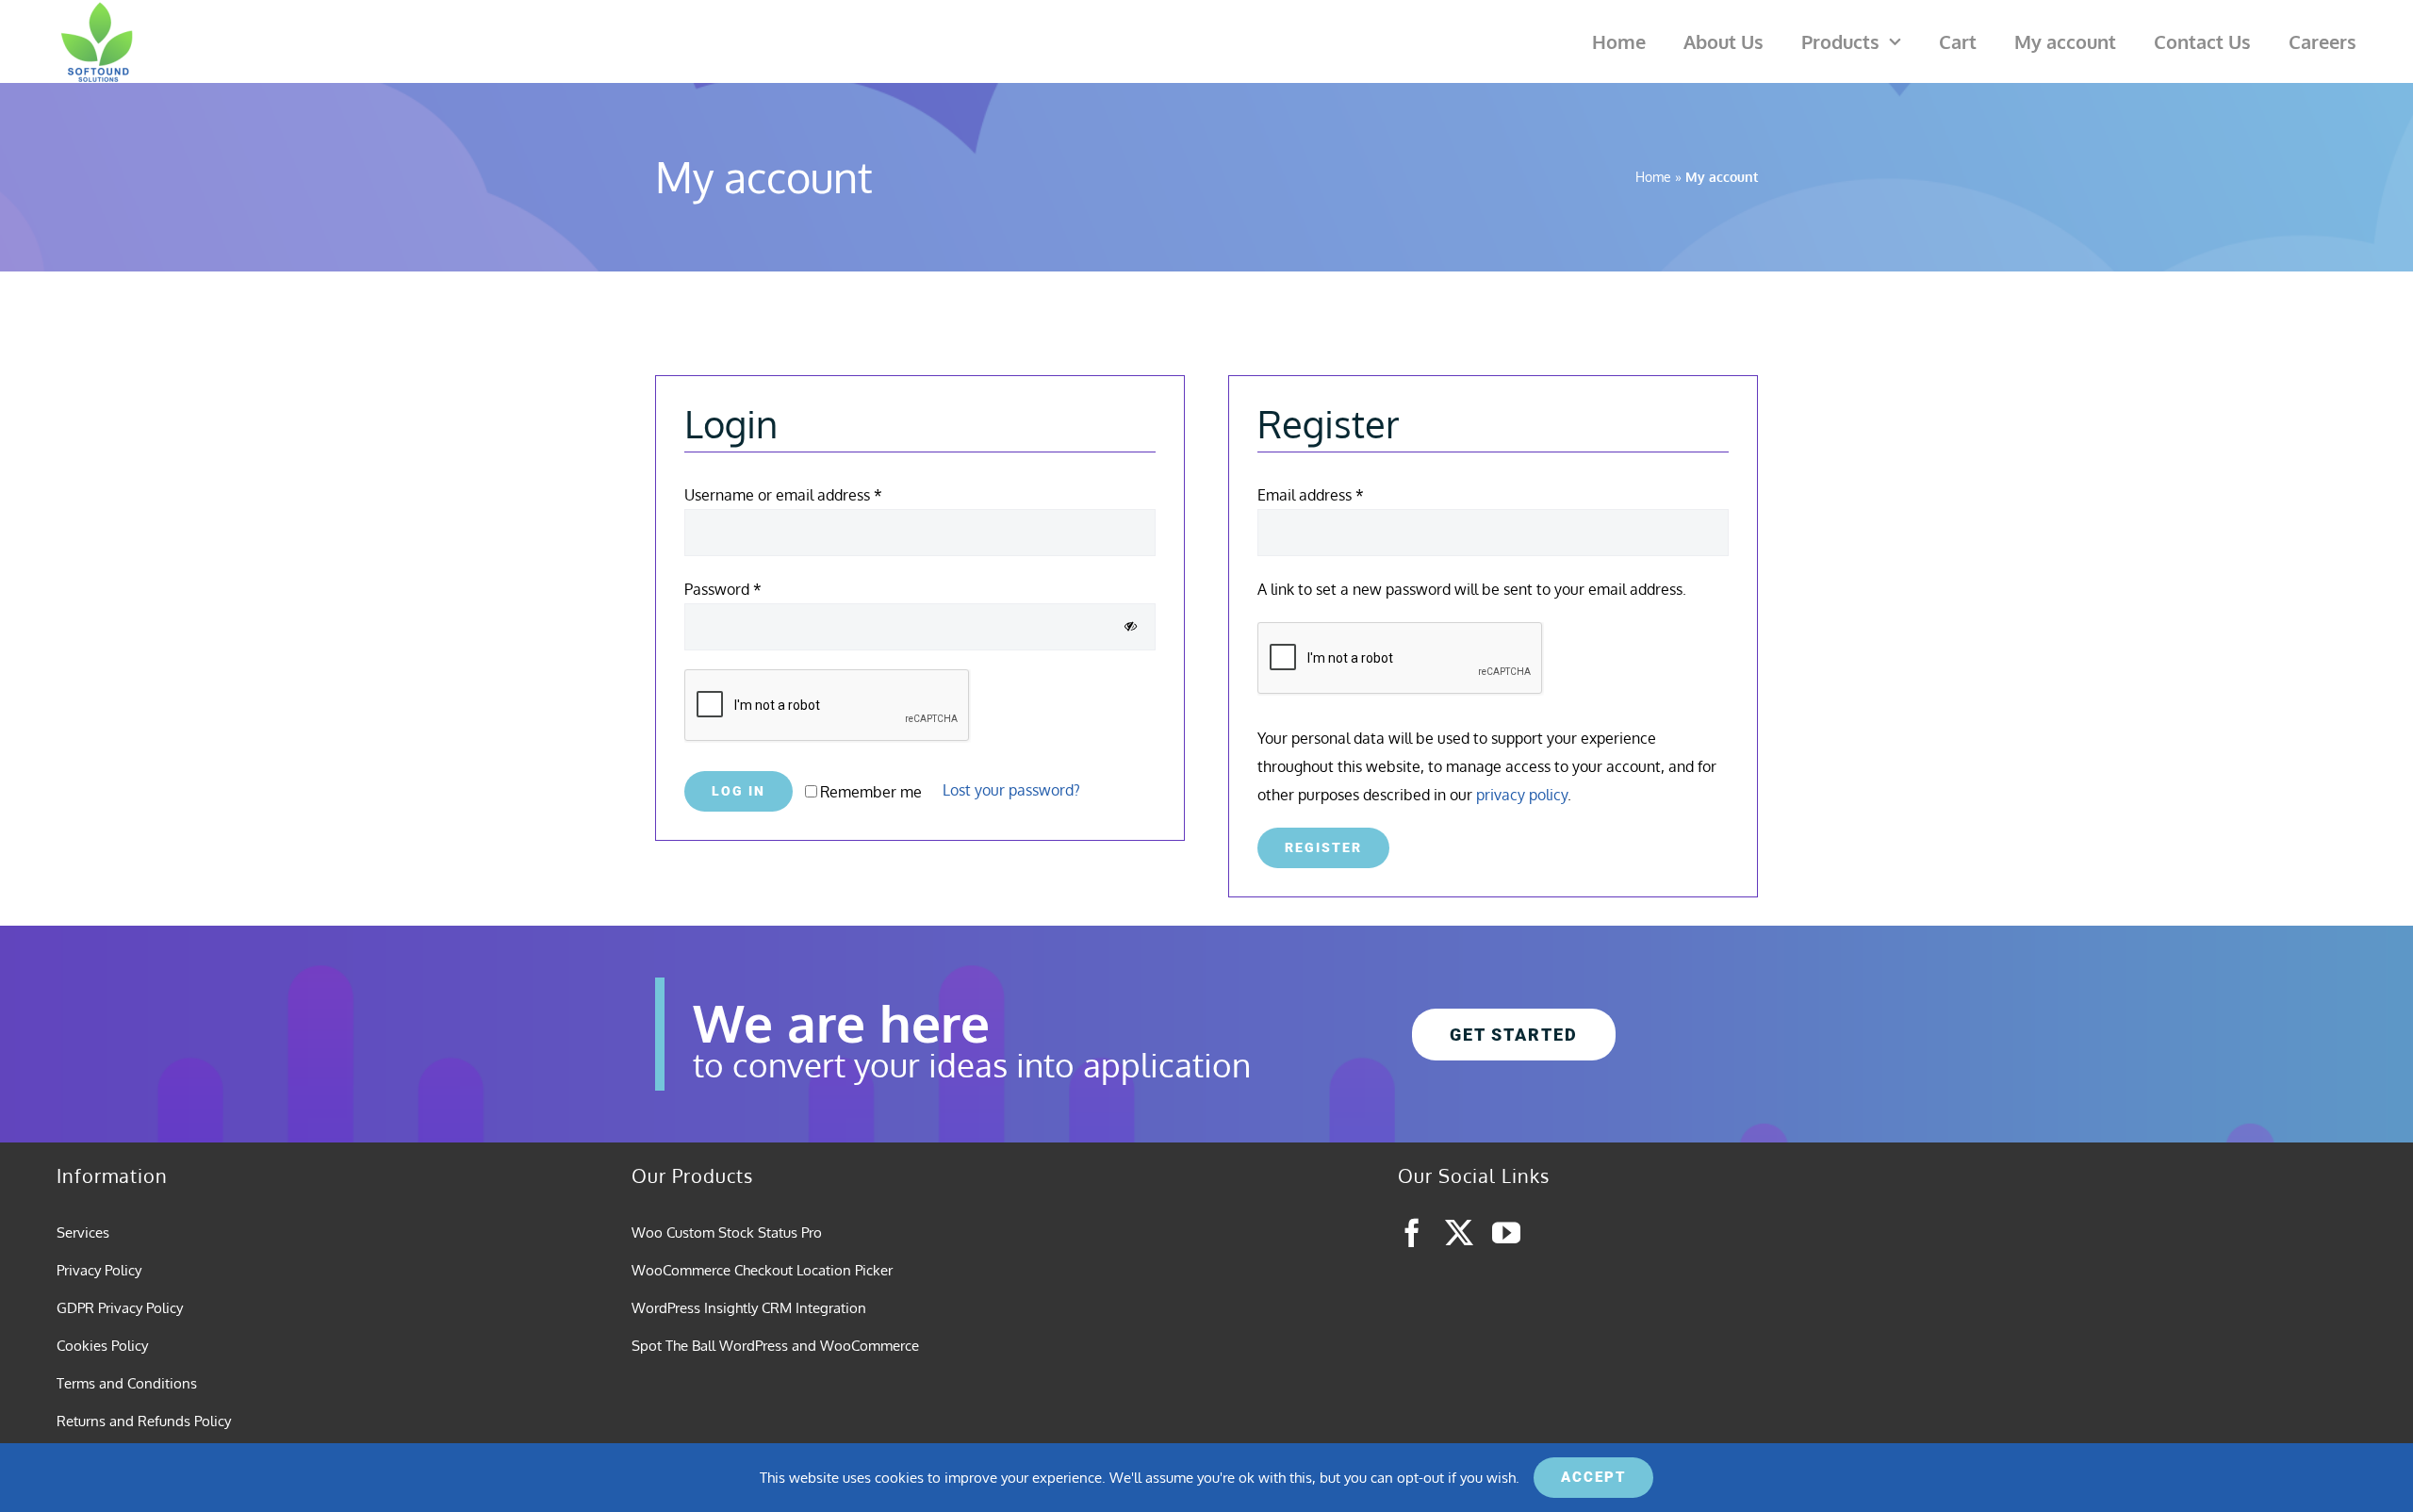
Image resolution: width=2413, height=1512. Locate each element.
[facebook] (1412, 1233)
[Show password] (1131, 626)
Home (1653, 177)
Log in (739, 791)
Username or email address (783, 495)
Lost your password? (1011, 790)
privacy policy (1522, 795)
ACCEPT (1593, 1477)
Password (723, 589)
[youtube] (1506, 1233)
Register (1323, 847)
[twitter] (1459, 1233)
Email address (1311, 495)
